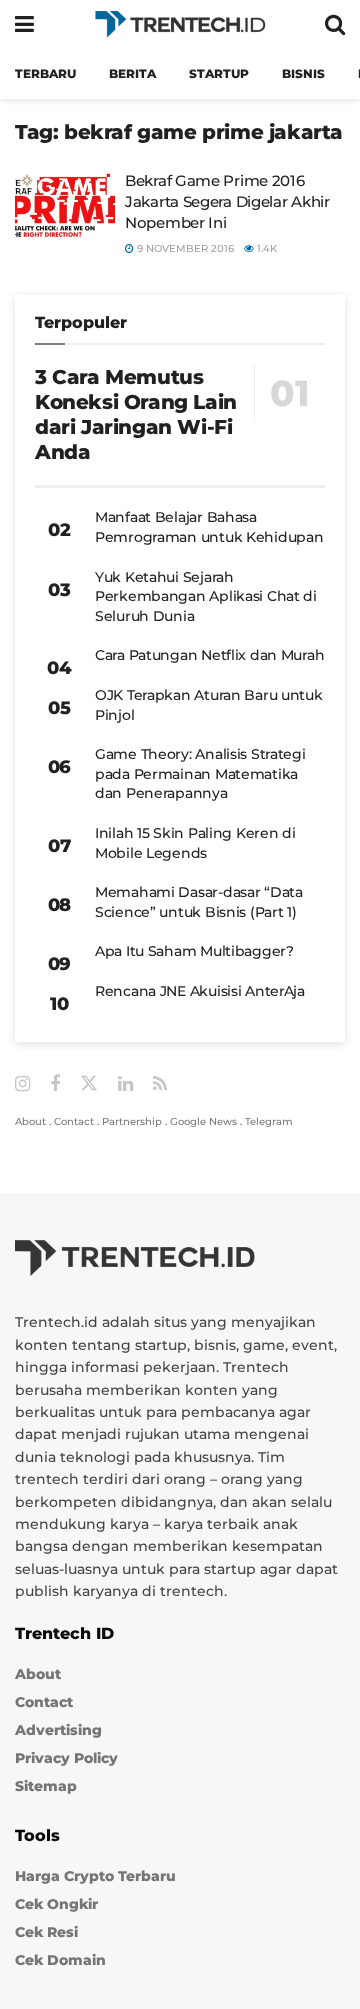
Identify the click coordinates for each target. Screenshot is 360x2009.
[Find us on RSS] (160, 1084)
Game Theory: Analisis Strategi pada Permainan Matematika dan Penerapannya (200, 773)
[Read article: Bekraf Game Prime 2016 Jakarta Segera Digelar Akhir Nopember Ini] (65, 206)
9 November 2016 (184, 248)
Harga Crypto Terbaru (95, 1876)
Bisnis (303, 73)
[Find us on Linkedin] (125, 1084)
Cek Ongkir (56, 1904)
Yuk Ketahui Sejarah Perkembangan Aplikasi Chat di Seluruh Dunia (206, 596)
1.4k (265, 248)
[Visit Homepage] (180, 24)
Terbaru (45, 73)
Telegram (269, 1121)
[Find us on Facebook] (55, 1084)
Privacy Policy (66, 1758)
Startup (219, 73)
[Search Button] (335, 24)
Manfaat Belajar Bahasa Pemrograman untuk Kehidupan (209, 527)
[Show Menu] (24, 24)
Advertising (58, 1730)
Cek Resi (46, 1932)
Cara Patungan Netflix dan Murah (209, 655)
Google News (203, 1121)
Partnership (132, 1121)
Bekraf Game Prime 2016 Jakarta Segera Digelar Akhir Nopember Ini (227, 201)
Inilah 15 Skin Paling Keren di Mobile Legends (195, 843)
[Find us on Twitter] (89, 1084)
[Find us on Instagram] (22, 1084)
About (30, 1121)
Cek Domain (60, 1960)
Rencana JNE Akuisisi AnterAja (200, 991)
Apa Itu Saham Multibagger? (194, 951)
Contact (74, 1121)
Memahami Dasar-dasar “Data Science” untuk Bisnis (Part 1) (199, 902)
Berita (132, 73)
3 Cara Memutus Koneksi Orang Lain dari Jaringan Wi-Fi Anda (136, 414)
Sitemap (46, 1786)
